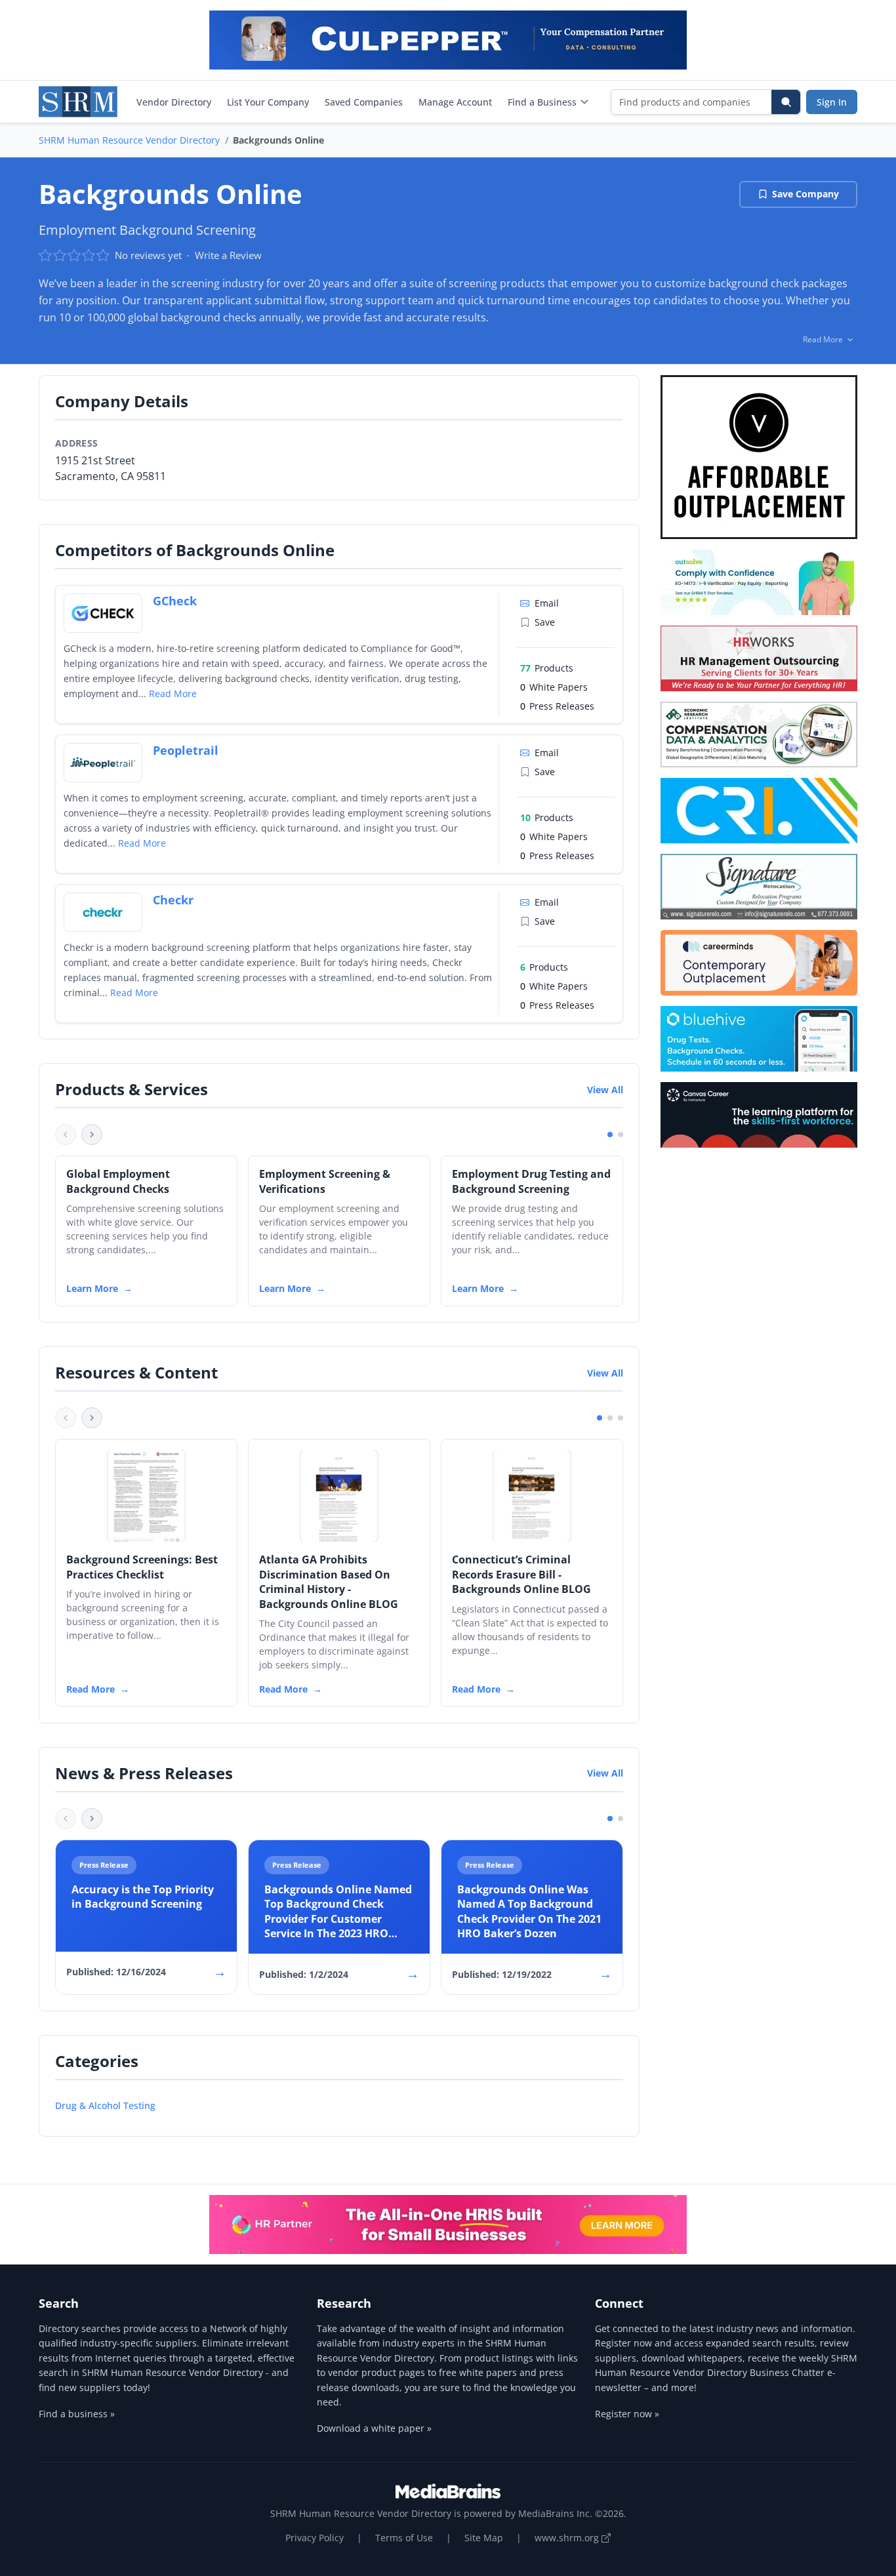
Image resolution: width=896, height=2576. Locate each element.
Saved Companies (364, 102)
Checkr (173, 900)
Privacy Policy (315, 2538)
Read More (173, 694)
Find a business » (77, 2414)
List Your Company (268, 102)
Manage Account (455, 102)
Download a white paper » (374, 2428)
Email (547, 603)
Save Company (805, 194)
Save (545, 622)
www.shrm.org (568, 2538)
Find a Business (542, 102)
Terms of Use (404, 2538)
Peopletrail (186, 750)
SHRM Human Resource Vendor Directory (129, 140)
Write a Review (228, 255)
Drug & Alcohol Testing (105, 2105)
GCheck (175, 601)
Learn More (92, 1288)
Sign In (832, 102)
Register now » (627, 2414)
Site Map (484, 2538)
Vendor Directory (174, 102)
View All (605, 1090)
